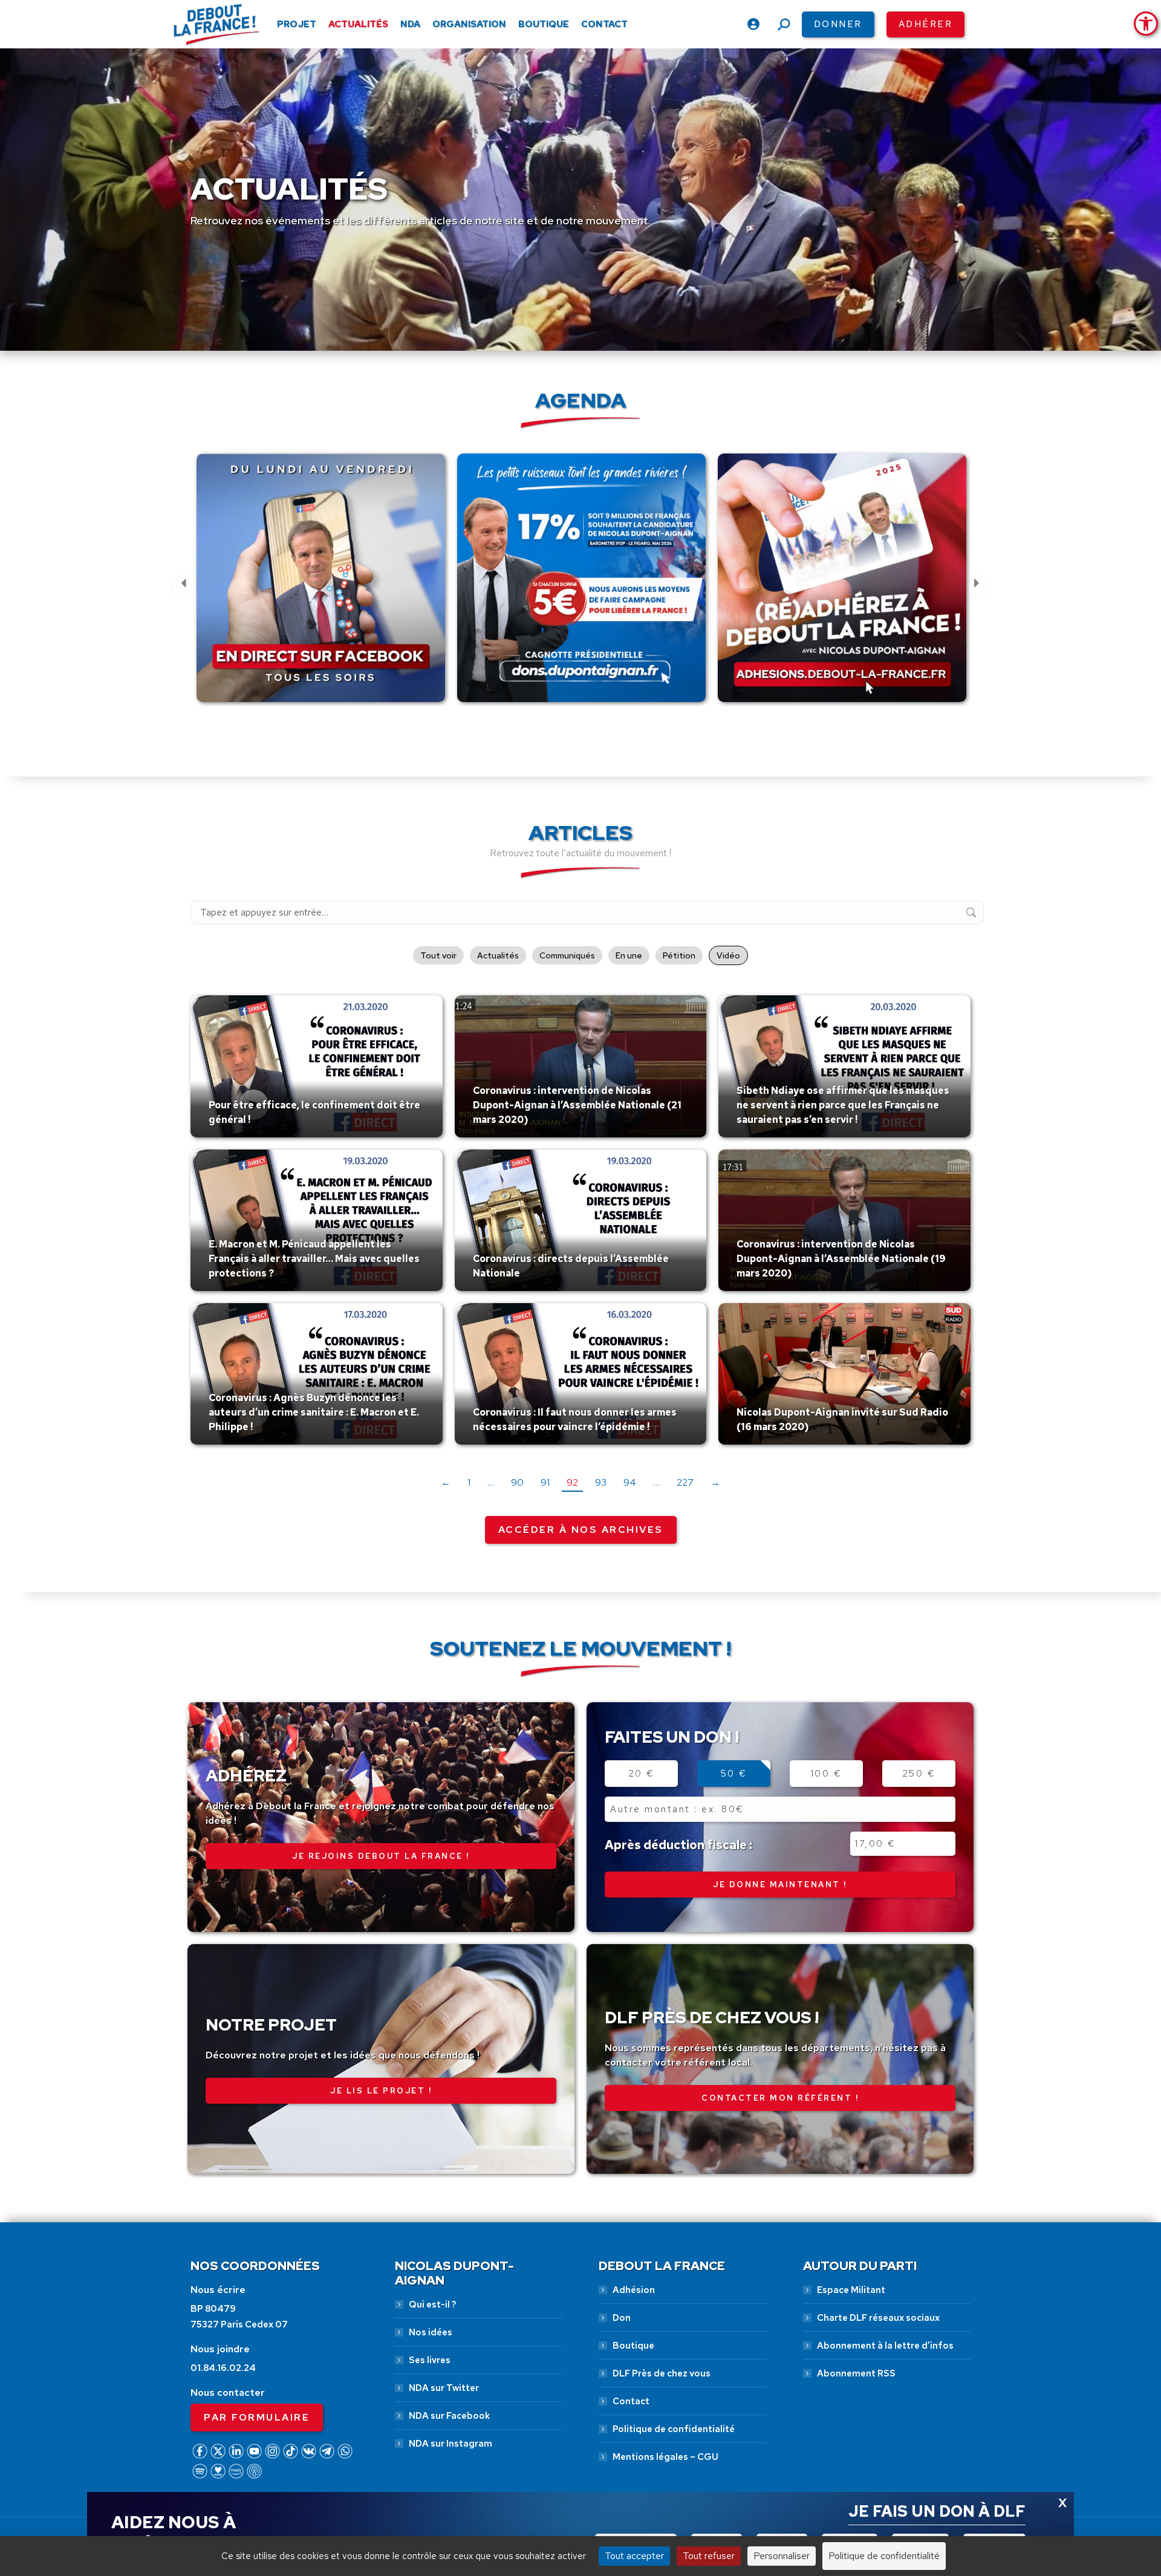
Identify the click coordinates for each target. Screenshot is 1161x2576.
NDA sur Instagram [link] (450, 2444)
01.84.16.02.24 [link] (223, 2368)
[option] (321, 585)
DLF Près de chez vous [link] (662, 2373)
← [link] (446, 1482)
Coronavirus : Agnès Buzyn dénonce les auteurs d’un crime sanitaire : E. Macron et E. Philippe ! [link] (314, 1412)
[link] (1146, 24)
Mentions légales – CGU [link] (665, 2457)
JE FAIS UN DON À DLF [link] (937, 2511)
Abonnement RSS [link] (856, 2373)
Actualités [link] (498, 955)
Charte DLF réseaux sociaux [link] (878, 2318)
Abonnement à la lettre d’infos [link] (885, 2346)
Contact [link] (631, 2401)
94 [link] (630, 1482)
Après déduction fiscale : (678, 1845)
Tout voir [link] (438, 955)
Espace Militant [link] (851, 2290)
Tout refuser (709, 2556)
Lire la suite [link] (237, 1134)
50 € (734, 1774)
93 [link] (601, 1482)
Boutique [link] (633, 2346)
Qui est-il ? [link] (432, 2304)
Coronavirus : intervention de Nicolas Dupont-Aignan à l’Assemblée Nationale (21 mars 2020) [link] (577, 1105)
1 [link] (469, 1482)
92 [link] (572, 1482)
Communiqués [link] (567, 955)
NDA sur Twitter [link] (444, 2388)
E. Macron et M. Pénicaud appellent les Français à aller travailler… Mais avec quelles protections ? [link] (314, 1259)
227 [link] (685, 1482)
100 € (827, 1774)
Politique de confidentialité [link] (674, 2429)
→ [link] (715, 1482)
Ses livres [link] (430, 2360)
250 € (919, 1774)
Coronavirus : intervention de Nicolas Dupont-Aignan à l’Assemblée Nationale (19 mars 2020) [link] (841, 1259)
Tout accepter (634, 2556)
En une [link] (629, 955)
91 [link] (545, 1482)
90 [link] (517, 1482)
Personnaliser (782, 2556)
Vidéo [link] (728, 955)
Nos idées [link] (431, 2332)
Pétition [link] (679, 955)
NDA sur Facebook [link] (449, 2416)
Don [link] (622, 2318)
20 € (642, 1774)
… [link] (491, 1482)
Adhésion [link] (634, 2290)
